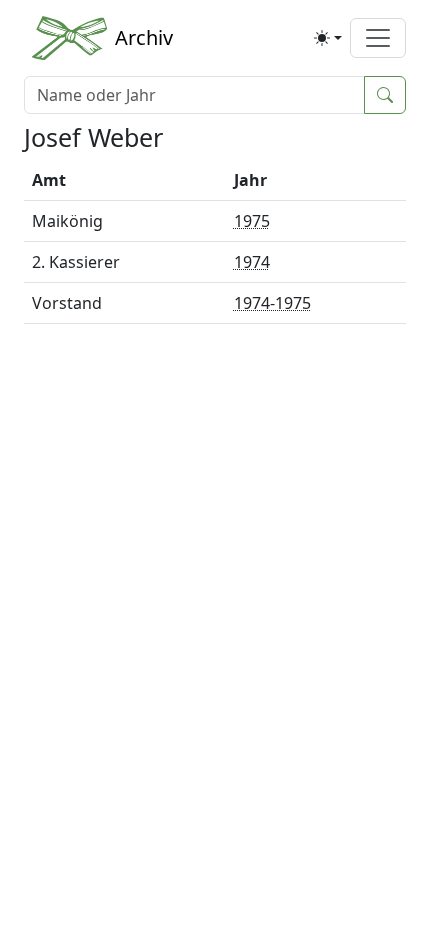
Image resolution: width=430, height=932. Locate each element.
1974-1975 (272, 303)
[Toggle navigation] (378, 38)
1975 (252, 221)
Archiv (144, 37)
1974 (252, 262)
